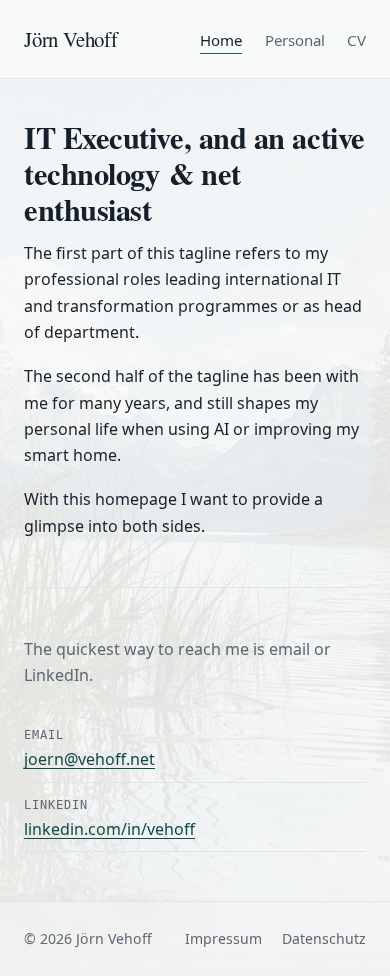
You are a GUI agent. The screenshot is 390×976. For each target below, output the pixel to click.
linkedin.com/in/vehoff (109, 829)
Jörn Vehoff (71, 39)
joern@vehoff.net (89, 759)
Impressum (223, 938)
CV (356, 41)
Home (221, 41)
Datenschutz (324, 938)
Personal (295, 41)
